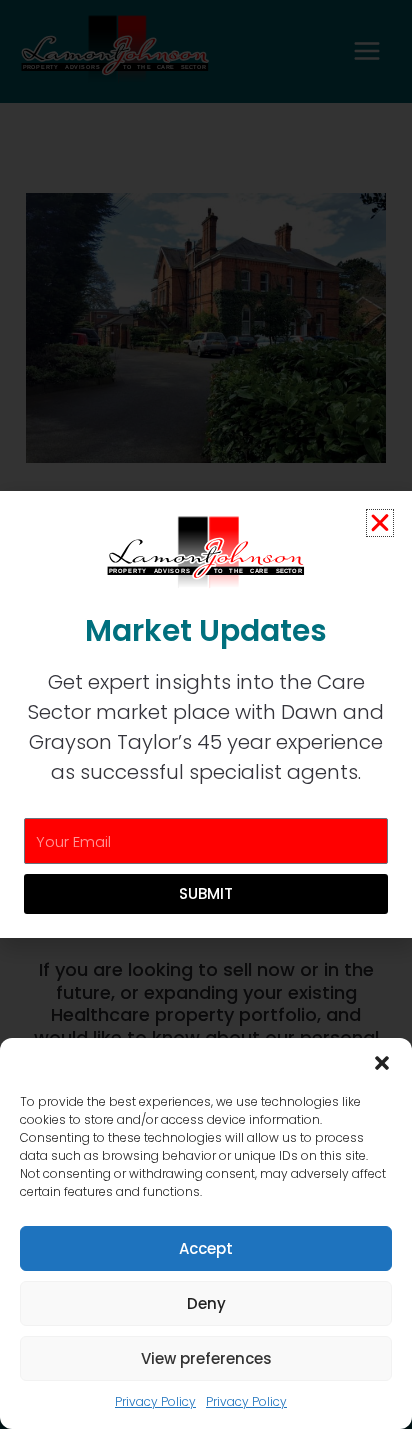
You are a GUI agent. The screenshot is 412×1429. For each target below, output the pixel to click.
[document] (206, 714)
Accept (206, 1248)
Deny (206, 1303)
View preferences (206, 1358)
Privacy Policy (155, 1401)
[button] (382, 1063)
